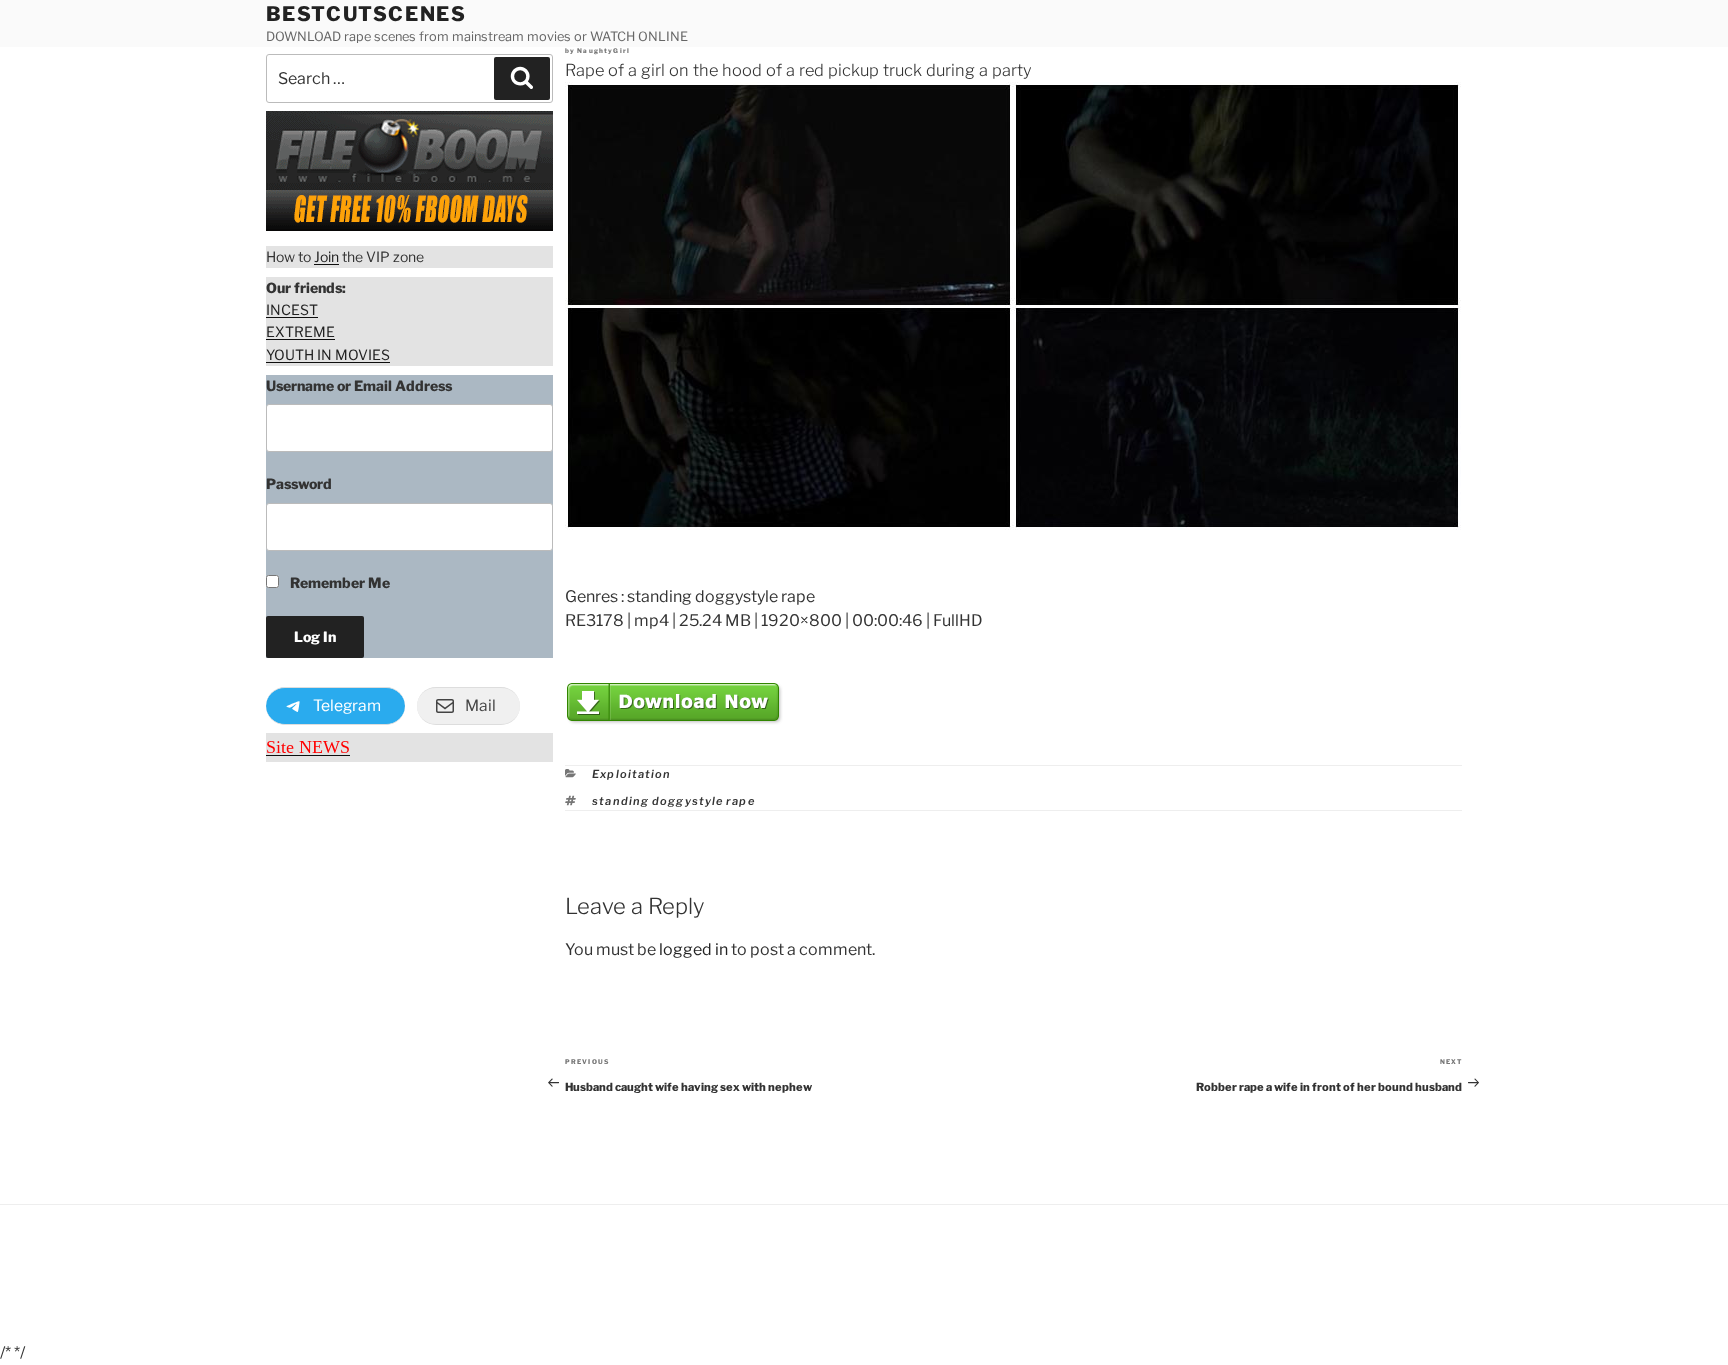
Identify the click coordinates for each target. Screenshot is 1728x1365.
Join (326, 256)
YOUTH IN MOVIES (328, 354)
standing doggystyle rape (673, 801)
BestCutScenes (366, 14)
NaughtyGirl (603, 51)
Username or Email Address (359, 385)
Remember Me (338, 582)
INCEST (292, 309)
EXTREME (300, 331)
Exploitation (631, 774)
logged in (693, 949)
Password (299, 483)
